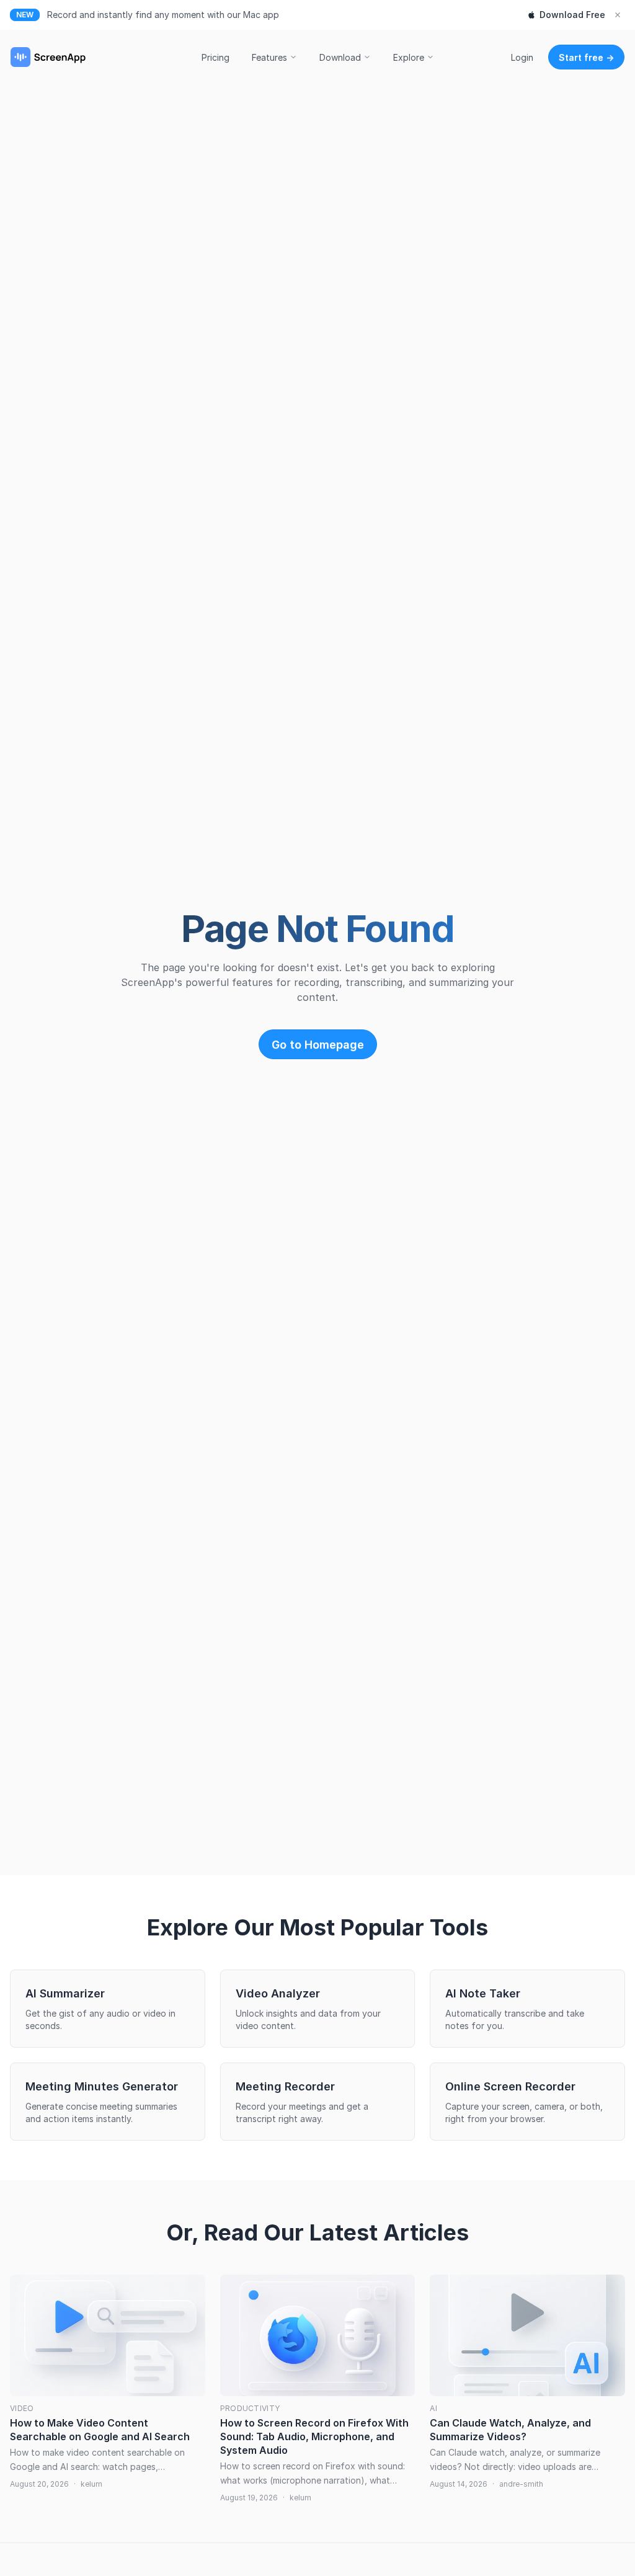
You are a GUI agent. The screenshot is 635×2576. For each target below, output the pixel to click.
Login (522, 57)
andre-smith (521, 2484)
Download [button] (340, 57)
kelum (91, 2484)
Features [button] (269, 57)
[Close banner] (618, 15)
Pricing (215, 57)
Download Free (572, 15)
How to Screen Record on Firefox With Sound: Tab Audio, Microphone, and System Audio (314, 2436)
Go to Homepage (318, 1045)
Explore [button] (409, 57)
